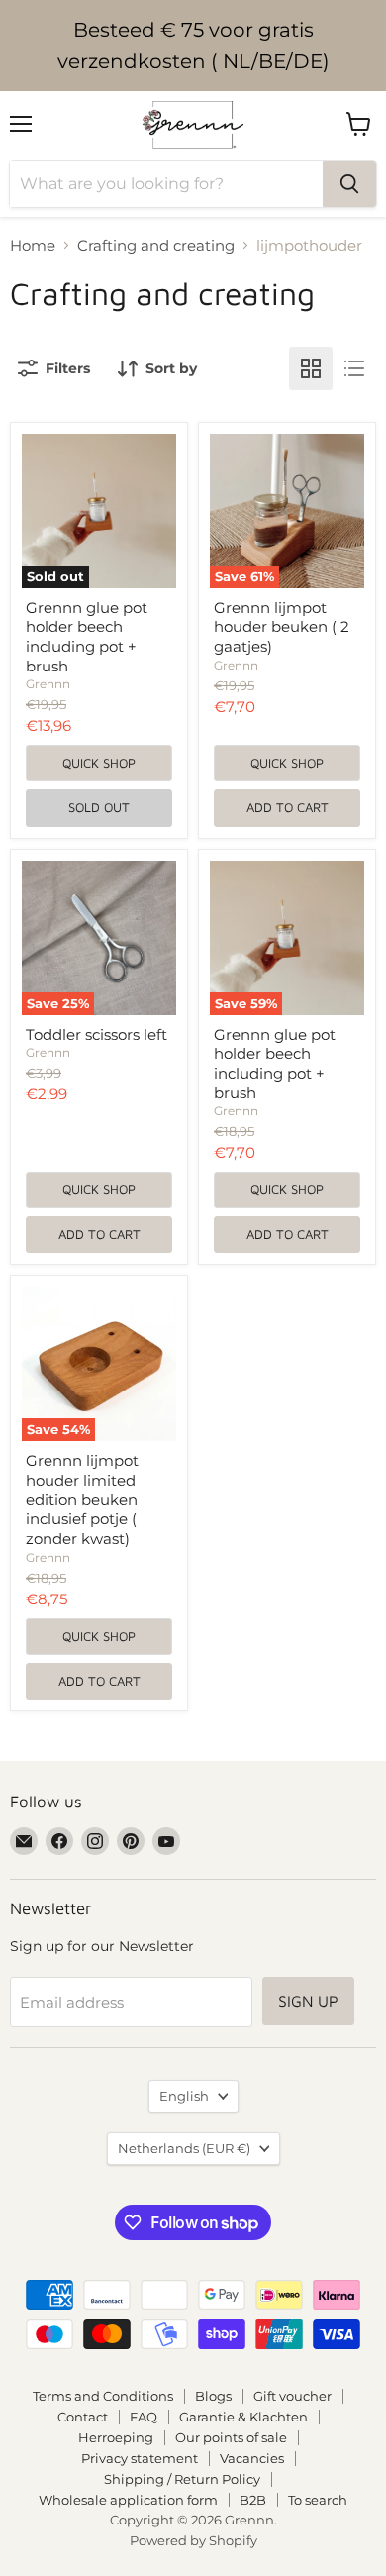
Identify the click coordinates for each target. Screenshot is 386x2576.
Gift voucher (292, 2396)
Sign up (308, 2001)
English (184, 2096)
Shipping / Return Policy (182, 2479)
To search (318, 2500)
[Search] (349, 184)
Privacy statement (140, 2458)
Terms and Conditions (103, 2396)
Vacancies (252, 2458)
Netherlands (184, 2148)
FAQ (144, 2417)
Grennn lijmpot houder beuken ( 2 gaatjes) (282, 627)
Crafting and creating (156, 245)
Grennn (48, 684)
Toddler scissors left (96, 1034)
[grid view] (311, 368)
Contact (83, 2417)
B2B (253, 2500)
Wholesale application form (128, 2500)
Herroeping (116, 2437)
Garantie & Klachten (243, 2417)
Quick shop (99, 763)
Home (33, 245)
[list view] (354, 368)
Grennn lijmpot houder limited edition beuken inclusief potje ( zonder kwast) (82, 1499)
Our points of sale (231, 2437)
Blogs (213, 2396)
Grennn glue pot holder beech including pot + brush (87, 637)
